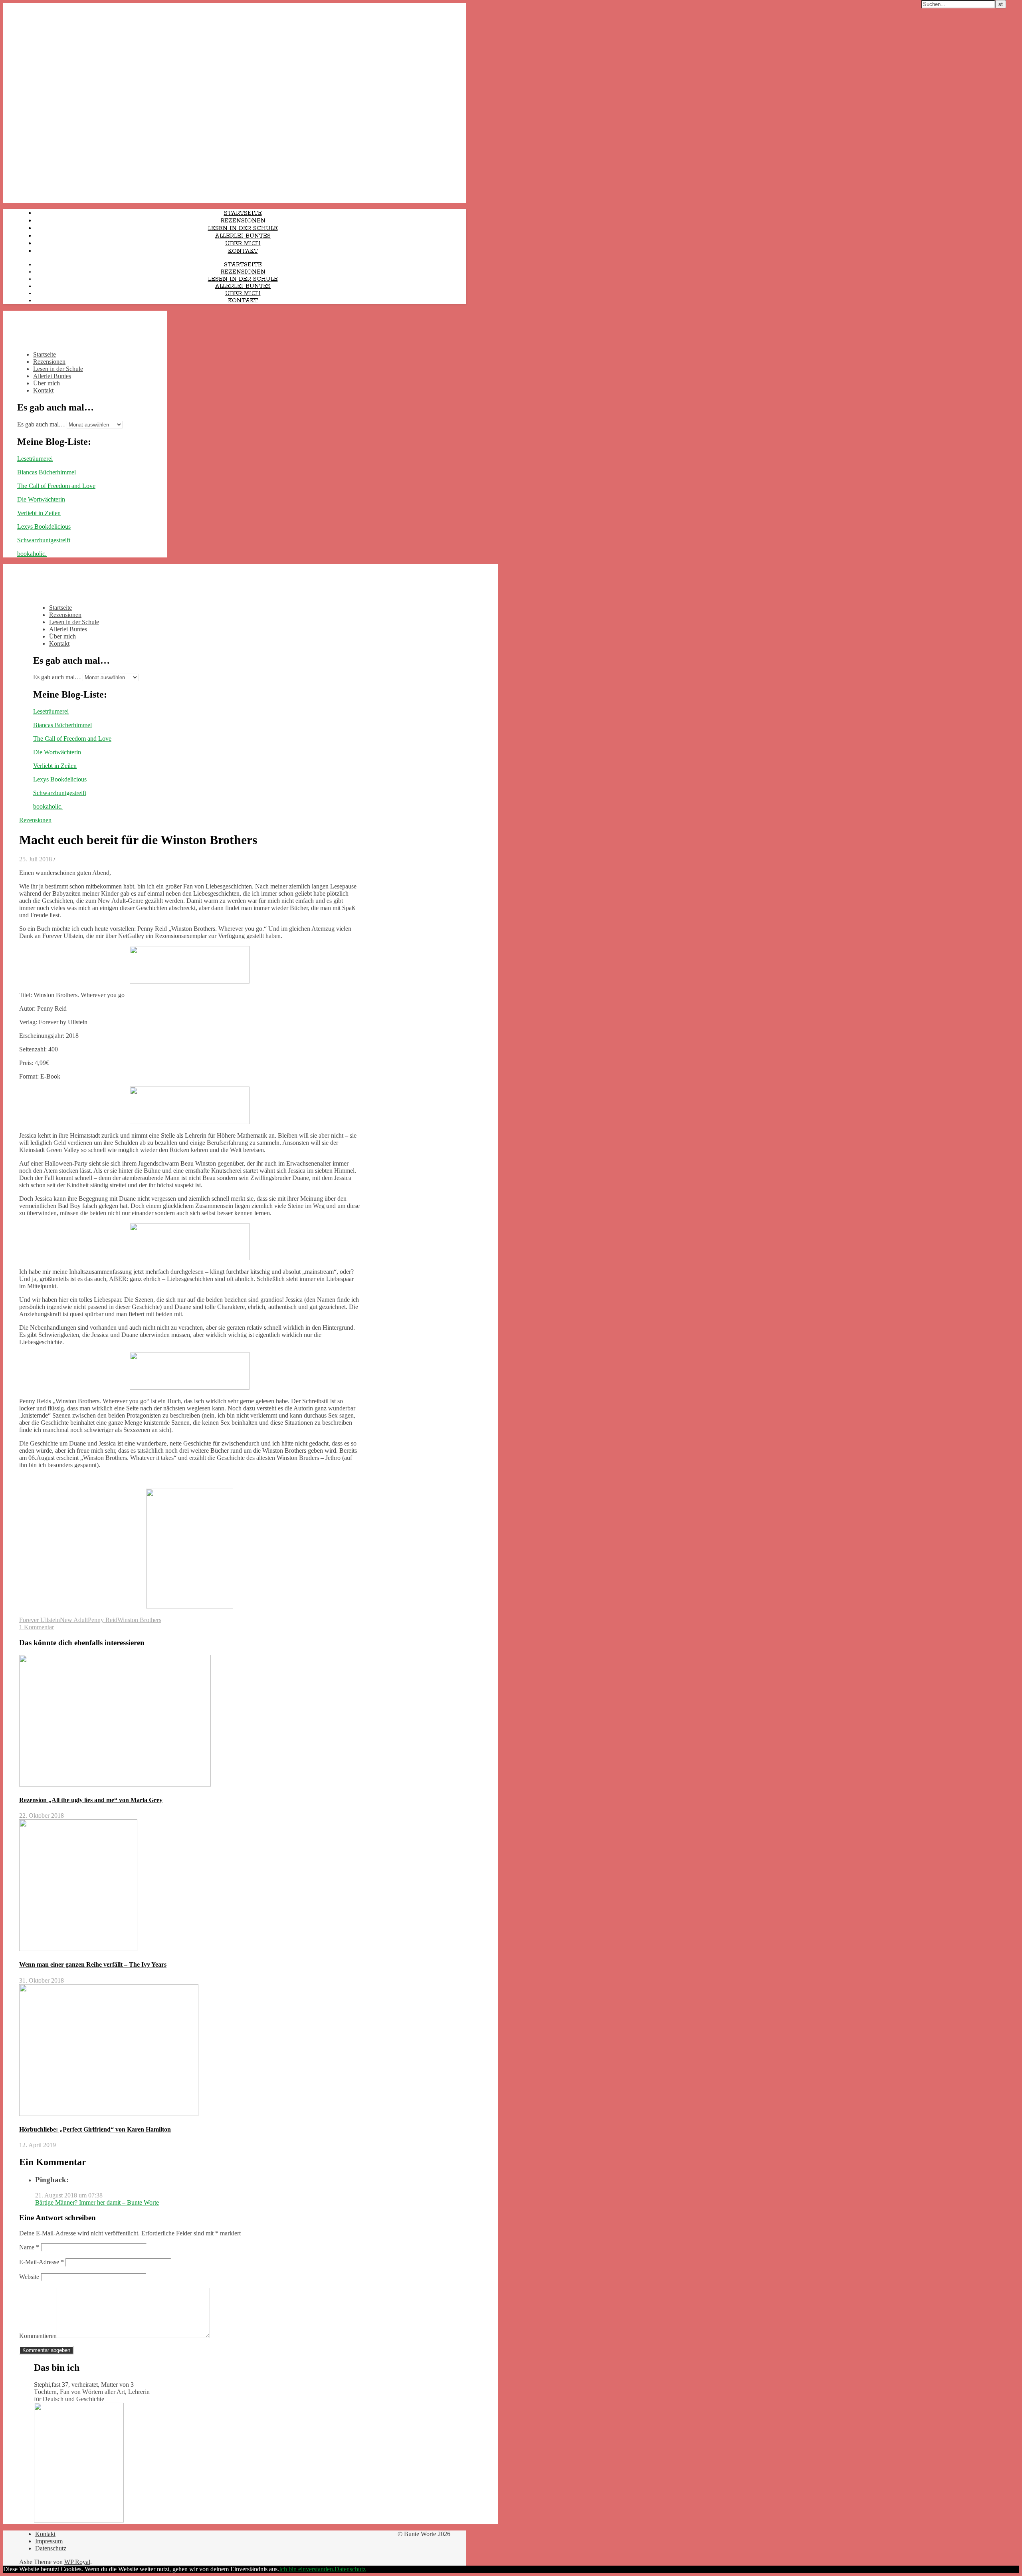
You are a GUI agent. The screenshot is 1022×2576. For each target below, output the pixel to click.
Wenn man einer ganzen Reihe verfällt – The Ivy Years (93, 1964)
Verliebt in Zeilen (39, 513)
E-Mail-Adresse (42, 2262)
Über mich (243, 244)
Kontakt (243, 251)
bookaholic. (32, 554)
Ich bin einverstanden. (307, 2569)
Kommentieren (38, 2336)
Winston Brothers (139, 1620)
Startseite (243, 213)
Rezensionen (243, 221)
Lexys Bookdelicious (44, 527)
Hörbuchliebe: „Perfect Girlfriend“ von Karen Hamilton (95, 2129)
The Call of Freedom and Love (56, 486)
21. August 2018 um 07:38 (69, 2195)
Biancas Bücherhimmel (47, 472)
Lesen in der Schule (243, 228)
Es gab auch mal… (41, 424)
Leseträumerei (35, 459)
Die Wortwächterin (41, 499)
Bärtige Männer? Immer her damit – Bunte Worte (97, 2202)
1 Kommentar (37, 1627)
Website (29, 2277)
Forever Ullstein (40, 1620)
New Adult (74, 1620)
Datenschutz (51, 2548)
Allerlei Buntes (243, 236)
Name (29, 2247)
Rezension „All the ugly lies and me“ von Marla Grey (91, 1800)
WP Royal (77, 2562)
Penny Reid (103, 1620)
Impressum (49, 2541)
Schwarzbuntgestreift (44, 540)
